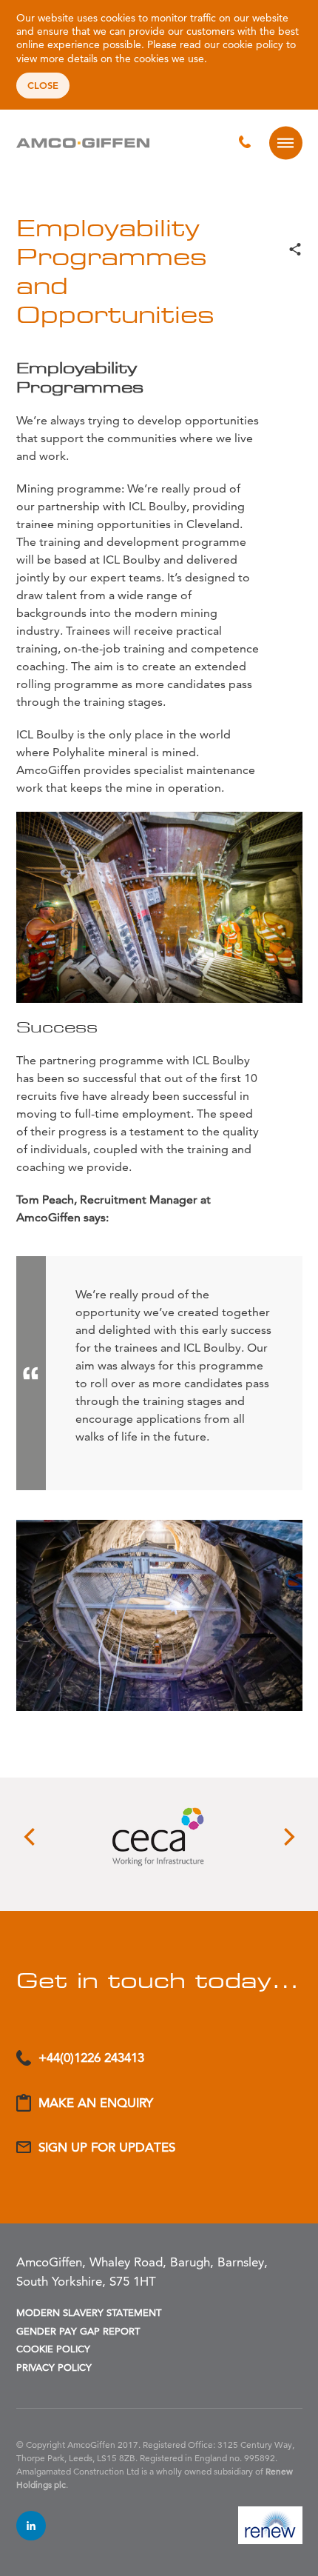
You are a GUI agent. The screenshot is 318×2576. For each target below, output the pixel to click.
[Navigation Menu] (286, 143)
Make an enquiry (96, 2103)
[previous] (31, 1837)
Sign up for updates (107, 2147)
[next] (288, 1837)
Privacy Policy (54, 2367)
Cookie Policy (53, 2349)
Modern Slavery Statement (89, 2312)
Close (43, 85)
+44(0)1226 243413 (91, 2058)
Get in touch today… (158, 1980)
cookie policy (253, 44)
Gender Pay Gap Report (78, 2331)
